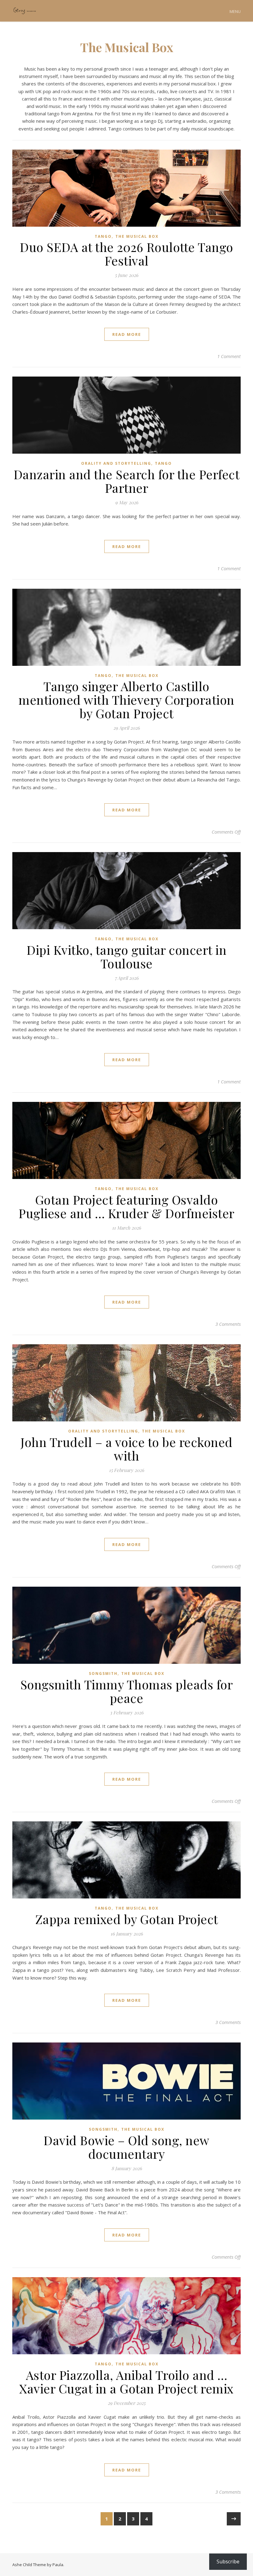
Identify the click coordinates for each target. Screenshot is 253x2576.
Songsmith (103, 1673)
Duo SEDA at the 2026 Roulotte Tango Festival (126, 254)
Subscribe (228, 2562)
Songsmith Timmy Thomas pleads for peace (127, 1691)
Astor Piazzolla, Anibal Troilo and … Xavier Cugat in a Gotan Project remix (126, 2382)
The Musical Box (137, 236)
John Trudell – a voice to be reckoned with (126, 1449)
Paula (58, 2565)
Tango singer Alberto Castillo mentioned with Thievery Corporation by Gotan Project (126, 700)
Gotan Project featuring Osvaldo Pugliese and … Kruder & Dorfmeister (126, 1206)
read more (127, 334)
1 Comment (229, 356)
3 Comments (228, 1324)
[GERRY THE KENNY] (25, 11)
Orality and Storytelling (116, 463)
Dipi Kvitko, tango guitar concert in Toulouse (126, 956)
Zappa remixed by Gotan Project (127, 1919)
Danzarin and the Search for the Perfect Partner (127, 481)
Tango (103, 236)
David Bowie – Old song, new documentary (126, 2147)
